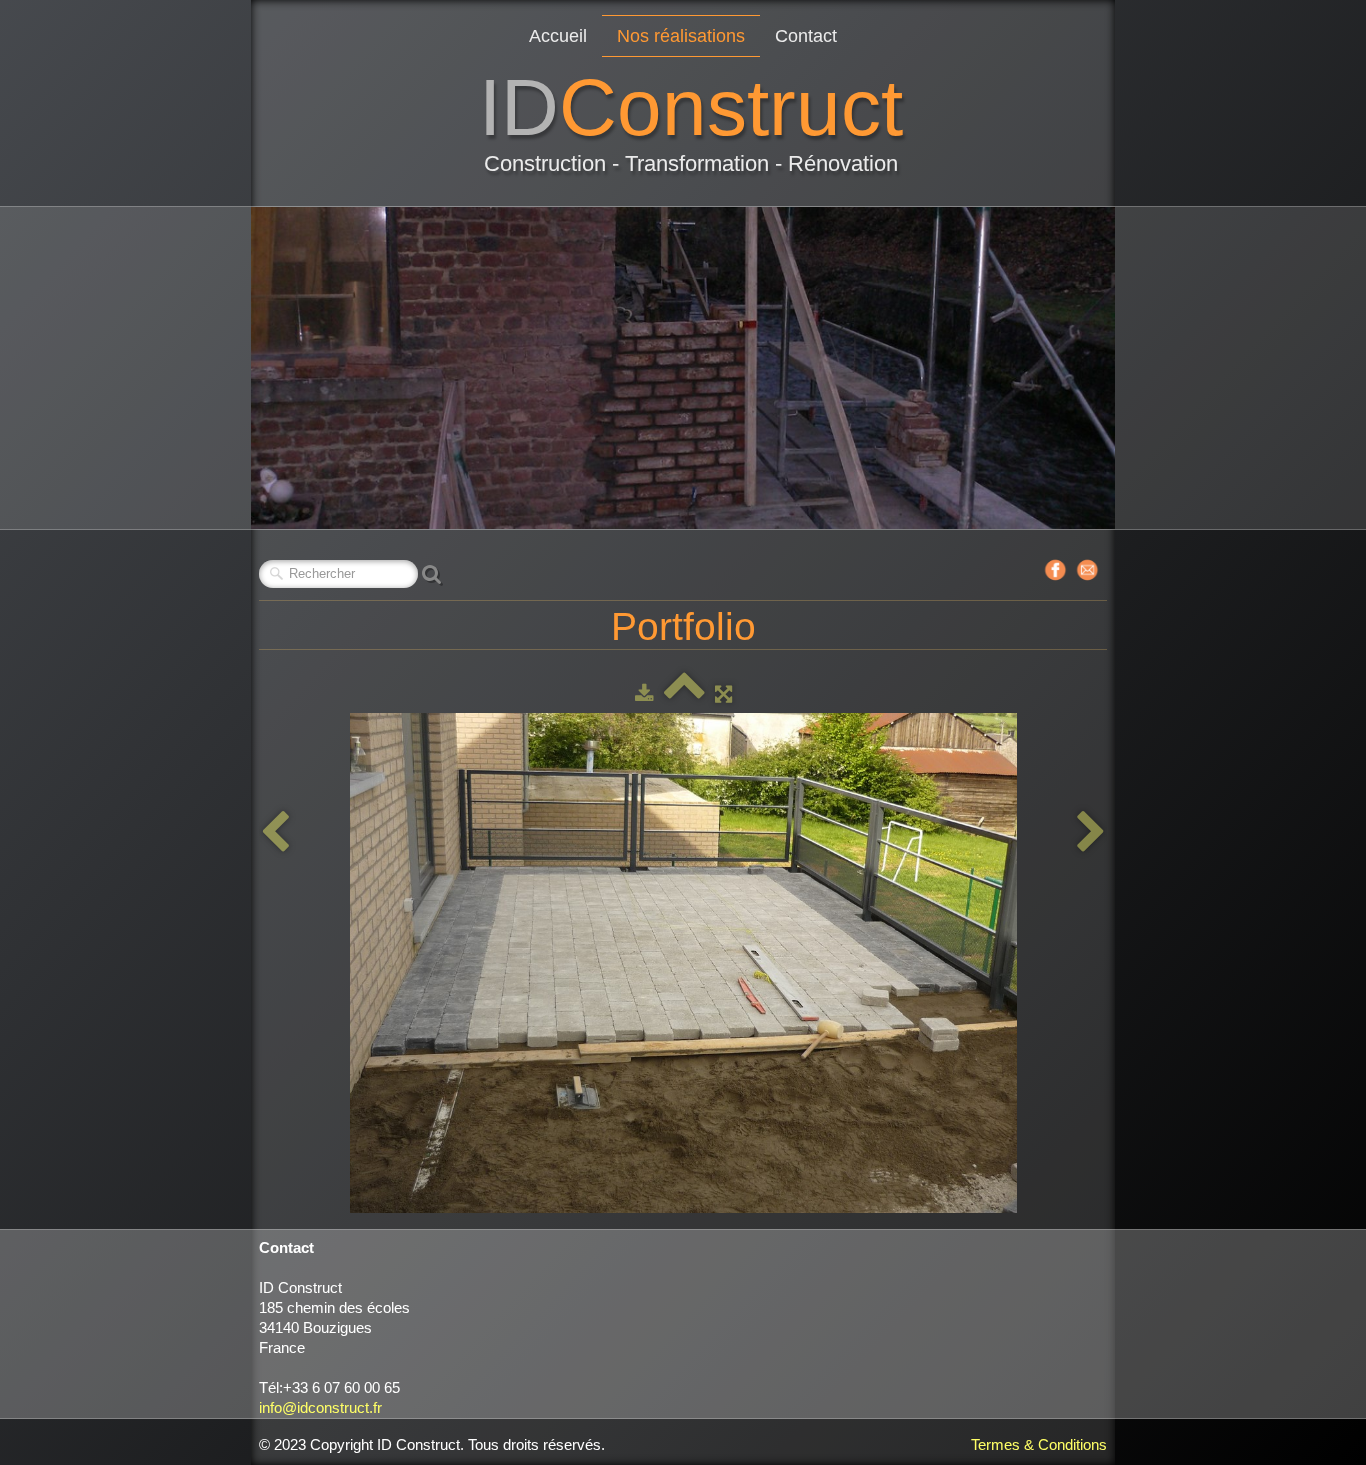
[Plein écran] (723, 693)
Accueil (558, 36)
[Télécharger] (644, 693)
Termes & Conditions (1039, 1444)
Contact (806, 36)
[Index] (684, 693)
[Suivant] (1091, 832)
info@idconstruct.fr (320, 1407)
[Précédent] (275, 832)
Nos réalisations (681, 36)
